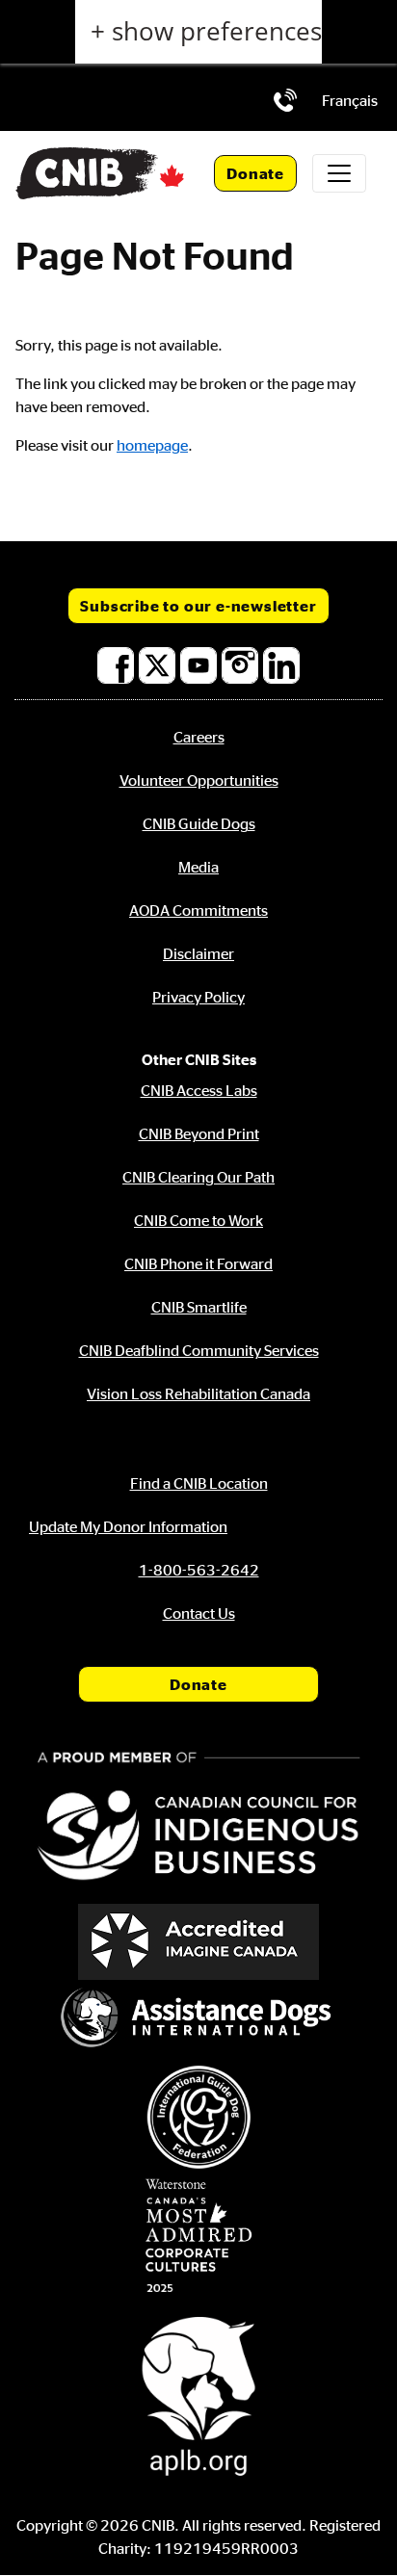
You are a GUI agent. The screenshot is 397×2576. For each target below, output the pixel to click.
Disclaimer (198, 953)
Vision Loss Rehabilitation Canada (198, 1393)
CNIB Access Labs (199, 1090)
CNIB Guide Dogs (199, 823)
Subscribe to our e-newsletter (198, 606)
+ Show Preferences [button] (206, 31)
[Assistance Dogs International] (198, 2019)
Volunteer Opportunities (199, 780)
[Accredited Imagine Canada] (198, 1942)
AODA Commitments (198, 910)
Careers (199, 737)
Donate (255, 173)
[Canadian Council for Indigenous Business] (198, 1819)
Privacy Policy (198, 997)
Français (350, 100)
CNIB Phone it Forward (198, 1263)
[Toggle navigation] (339, 173)
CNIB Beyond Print (199, 1133)
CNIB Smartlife (199, 1307)
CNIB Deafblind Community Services (199, 1350)
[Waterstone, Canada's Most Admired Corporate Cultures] (198, 2236)
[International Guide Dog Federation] (198, 2117)
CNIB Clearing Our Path (198, 1177)
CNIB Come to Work (198, 1220)
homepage (152, 445)
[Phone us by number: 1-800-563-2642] (285, 100)
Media (198, 867)
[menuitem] (350, 100)
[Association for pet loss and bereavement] (198, 2394)
